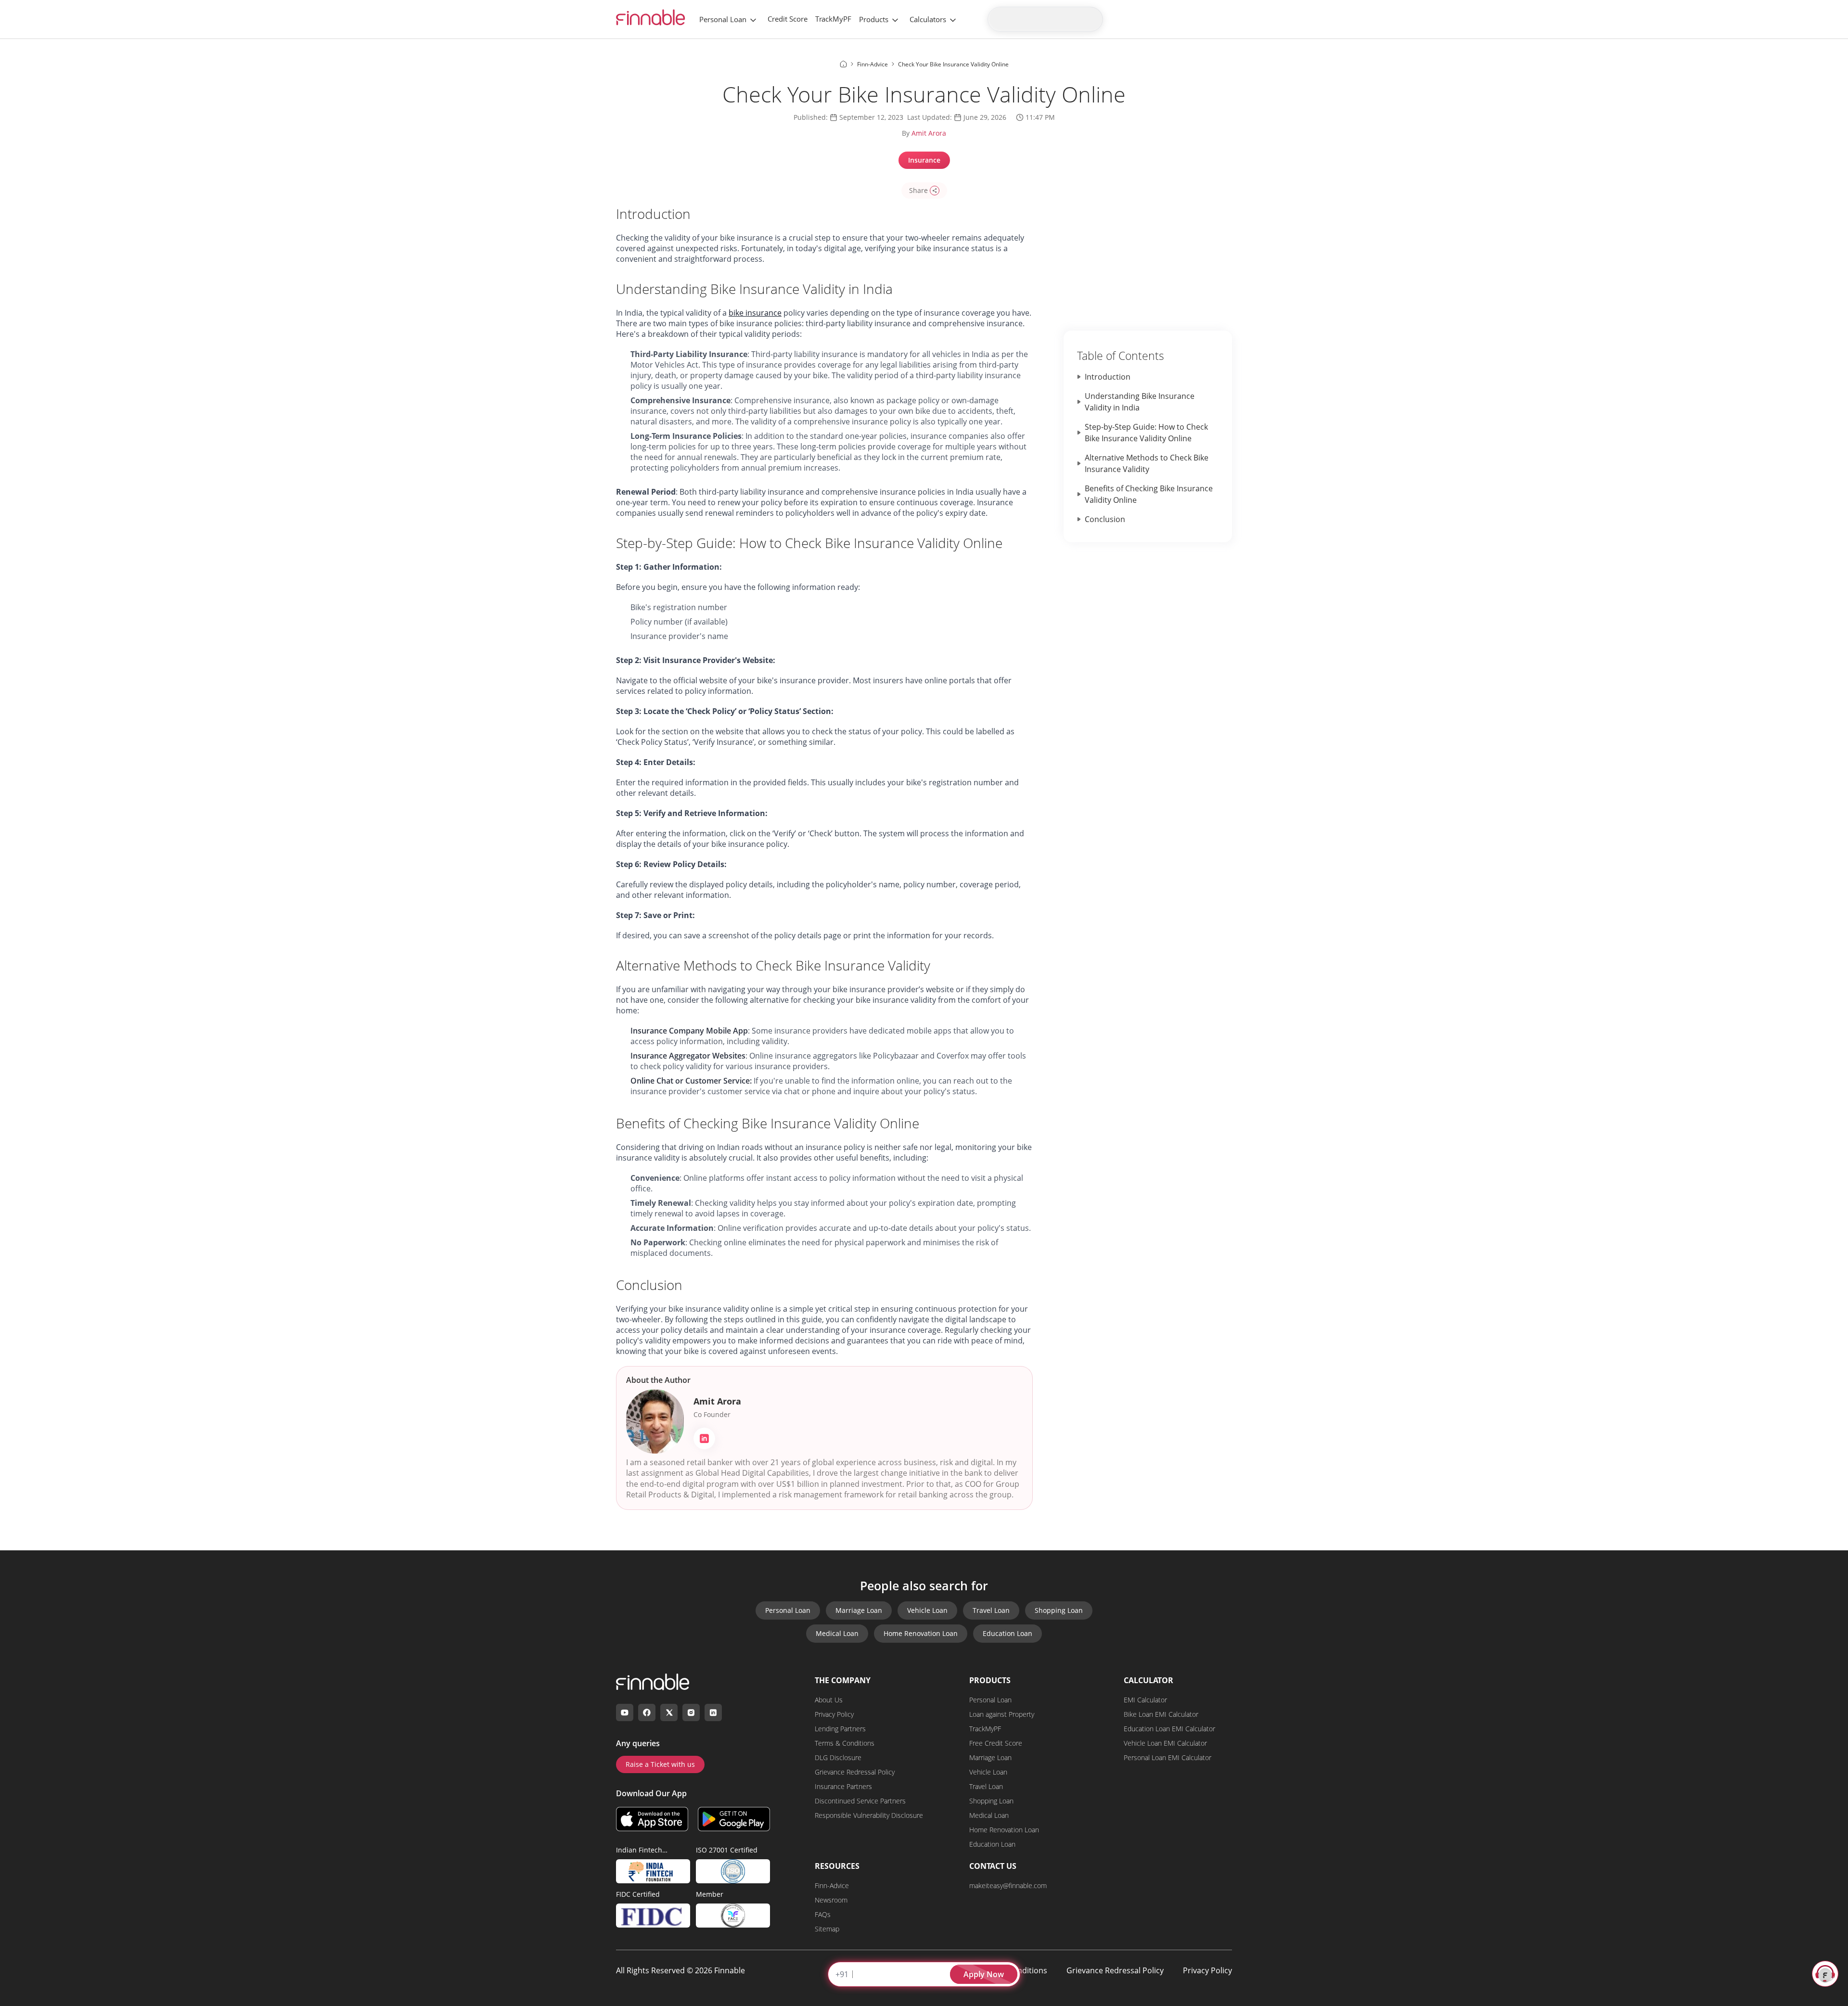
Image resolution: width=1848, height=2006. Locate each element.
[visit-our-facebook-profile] (647, 1712)
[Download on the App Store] (652, 1819)
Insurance (924, 160)
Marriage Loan (859, 1610)
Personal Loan (723, 19)
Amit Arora (929, 133)
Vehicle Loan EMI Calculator (1165, 1743)
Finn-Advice (832, 1885)
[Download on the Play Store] (734, 1819)
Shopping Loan (1059, 1610)
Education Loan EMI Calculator (1169, 1729)
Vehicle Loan (927, 1610)
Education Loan (1007, 1633)
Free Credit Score (996, 1743)
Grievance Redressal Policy (855, 1772)
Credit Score (788, 19)
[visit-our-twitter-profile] (669, 1712)
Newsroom (831, 1900)
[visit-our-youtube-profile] (625, 1712)
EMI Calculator (1145, 1700)
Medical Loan (837, 1633)
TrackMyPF (833, 19)
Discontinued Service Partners (860, 1801)
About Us (829, 1700)
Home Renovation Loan (921, 1633)
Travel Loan (991, 1610)
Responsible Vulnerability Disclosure (869, 1815)
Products (874, 19)
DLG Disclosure (838, 1757)
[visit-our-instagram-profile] (691, 1712)
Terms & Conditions (845, 1743)
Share (918, 190)
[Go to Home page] (843, 64)
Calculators (928, 19)
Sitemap (827, 1929)
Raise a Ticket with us (660, 1764)
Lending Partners (840, 1729)
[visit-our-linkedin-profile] (713, 1712)
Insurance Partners (843, 1786)
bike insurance (755, 313)
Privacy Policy (834, 1714)
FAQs (823, 1914)
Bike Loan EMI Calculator (1161, 1714)
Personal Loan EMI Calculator (1168, 1757)
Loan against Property (1002, 1714)
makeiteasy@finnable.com (1008, 1885)
